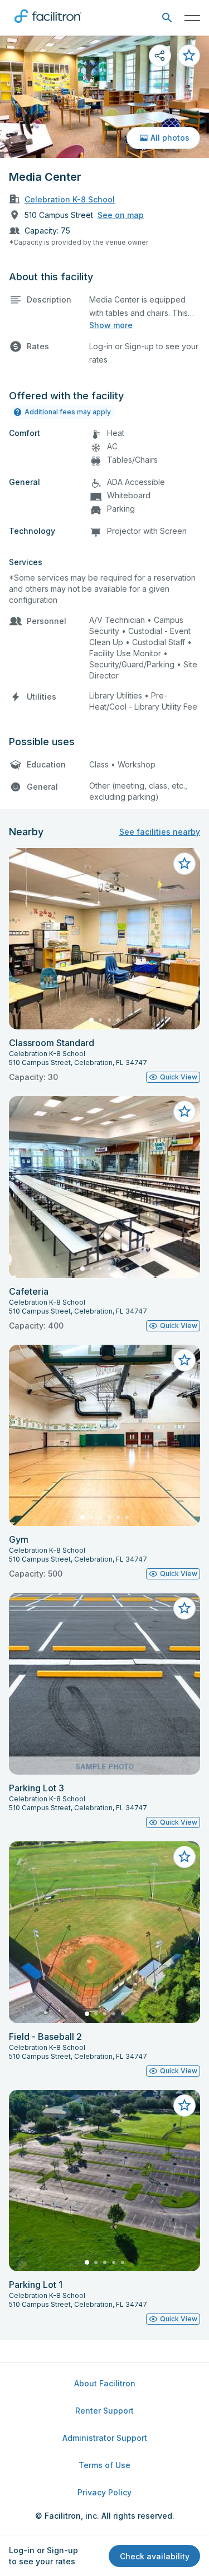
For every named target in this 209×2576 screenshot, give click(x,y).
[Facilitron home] (48, 25)
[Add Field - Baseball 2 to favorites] (184, 1857)
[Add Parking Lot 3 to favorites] (184, 1608)
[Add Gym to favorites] (184, 1360)
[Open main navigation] (192, 18)
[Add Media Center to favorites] (189, 56)
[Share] (160, 56)
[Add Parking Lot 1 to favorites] (184, 2106)
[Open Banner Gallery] (104, 97)
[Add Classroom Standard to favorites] (184, 864)
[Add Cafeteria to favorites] (184, 1112)
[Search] (167, 18)
